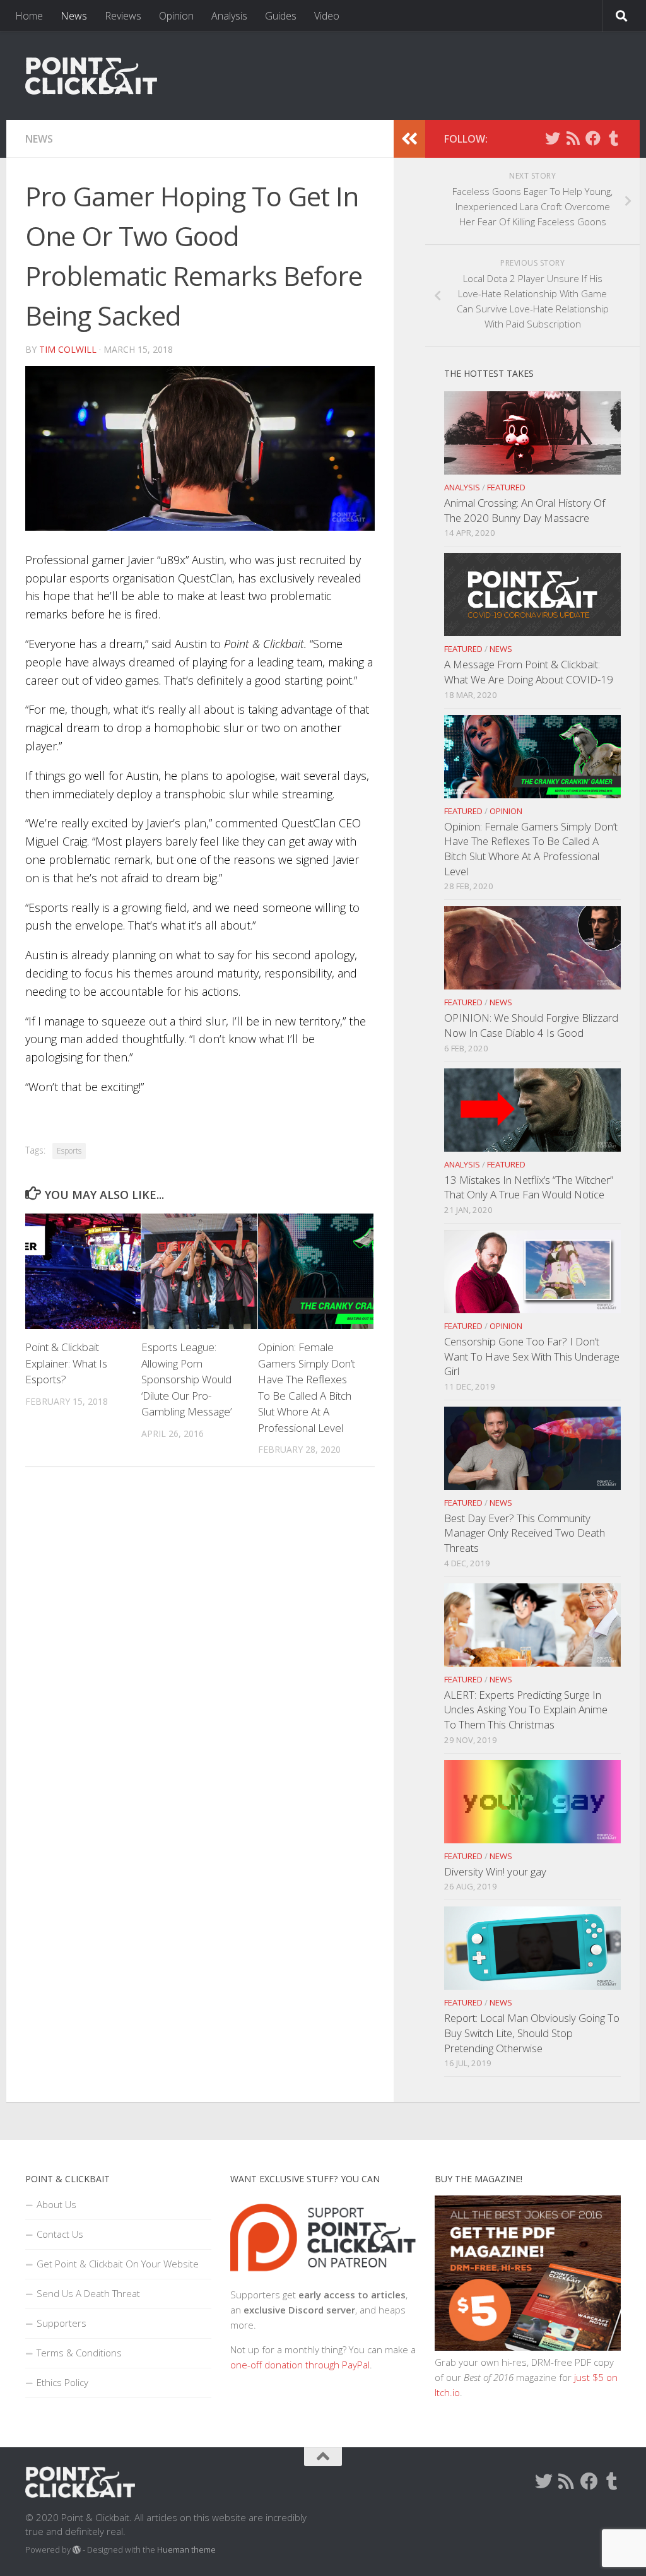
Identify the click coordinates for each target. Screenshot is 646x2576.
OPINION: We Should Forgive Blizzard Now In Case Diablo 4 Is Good (531, 1025)
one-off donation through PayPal (300, 2365)
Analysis (229, 16)
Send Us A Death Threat (88, 2293)
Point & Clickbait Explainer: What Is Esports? (66, 1363)
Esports (69, 1151)
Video (327, 16)
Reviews (123, 16)
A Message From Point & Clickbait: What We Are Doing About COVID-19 (529, 672)
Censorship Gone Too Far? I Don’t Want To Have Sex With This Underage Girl (532, 1356)
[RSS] (573, 138)
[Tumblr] (613, 138)
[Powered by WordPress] (77, 2550)
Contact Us (60, 2234)
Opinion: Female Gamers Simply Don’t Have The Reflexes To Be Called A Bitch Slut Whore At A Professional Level (531, 849)
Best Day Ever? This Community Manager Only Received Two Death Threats (525, 1533)
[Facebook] (593, 138)
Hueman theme (186, 2549)
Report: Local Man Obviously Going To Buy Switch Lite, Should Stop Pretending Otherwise (532, 2033)
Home (29, 16)
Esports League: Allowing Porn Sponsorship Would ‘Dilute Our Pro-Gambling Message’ (186, 1379)
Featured (506, 487)
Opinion (176, 16)
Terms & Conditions (79, 2353)
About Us (56, 2204)
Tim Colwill (68, 349)
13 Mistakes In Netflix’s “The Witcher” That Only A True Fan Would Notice (529, 1187)
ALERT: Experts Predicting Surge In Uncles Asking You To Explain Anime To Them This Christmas (526, 1710)
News (74, 16)
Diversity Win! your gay (495, 1871)
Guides (281, 16)
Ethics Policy (62, 2382)
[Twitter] (553, 138)
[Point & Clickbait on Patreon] (323, 2279)
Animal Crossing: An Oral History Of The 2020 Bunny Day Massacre (525, 510)
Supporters (62, 2323)
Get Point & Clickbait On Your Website (118, 2264)
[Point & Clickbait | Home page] (91, 76)
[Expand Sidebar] (409, 139)
